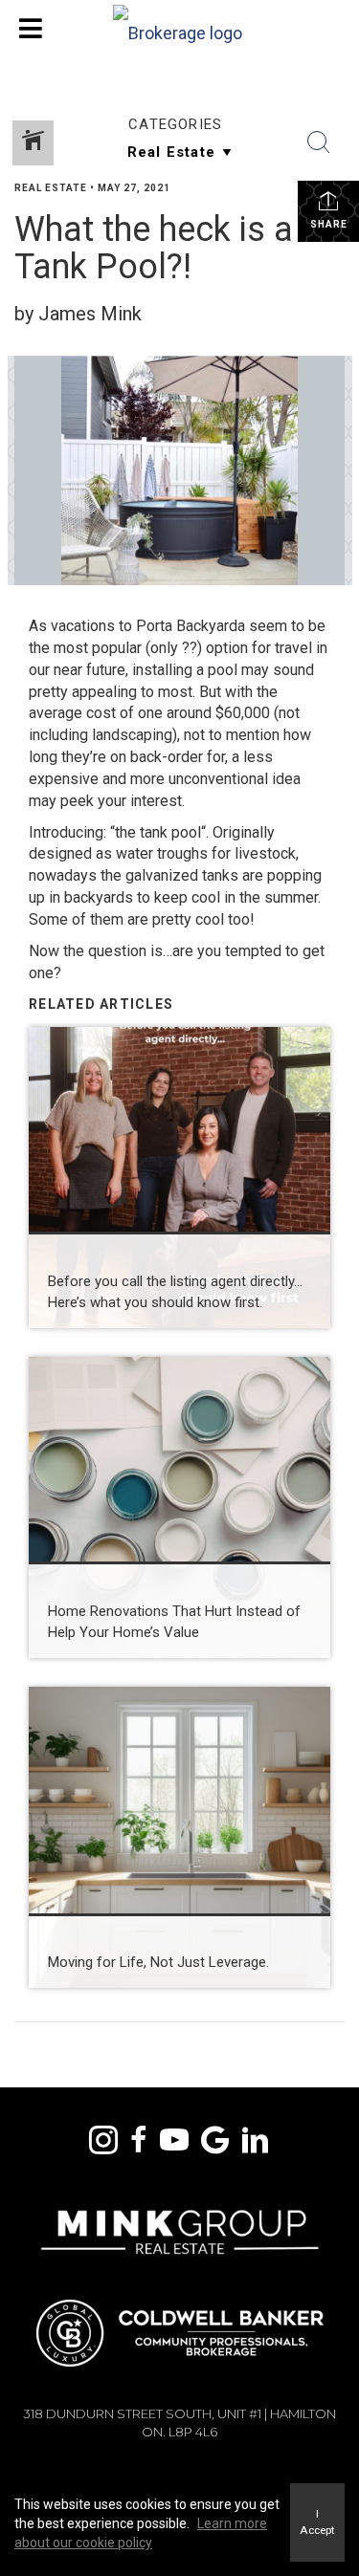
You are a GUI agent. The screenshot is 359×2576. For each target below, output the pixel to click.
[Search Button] (319, 142)
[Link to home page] (180, 29)
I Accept (317, 2522)
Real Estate (51, 188)
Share (329, 224)
